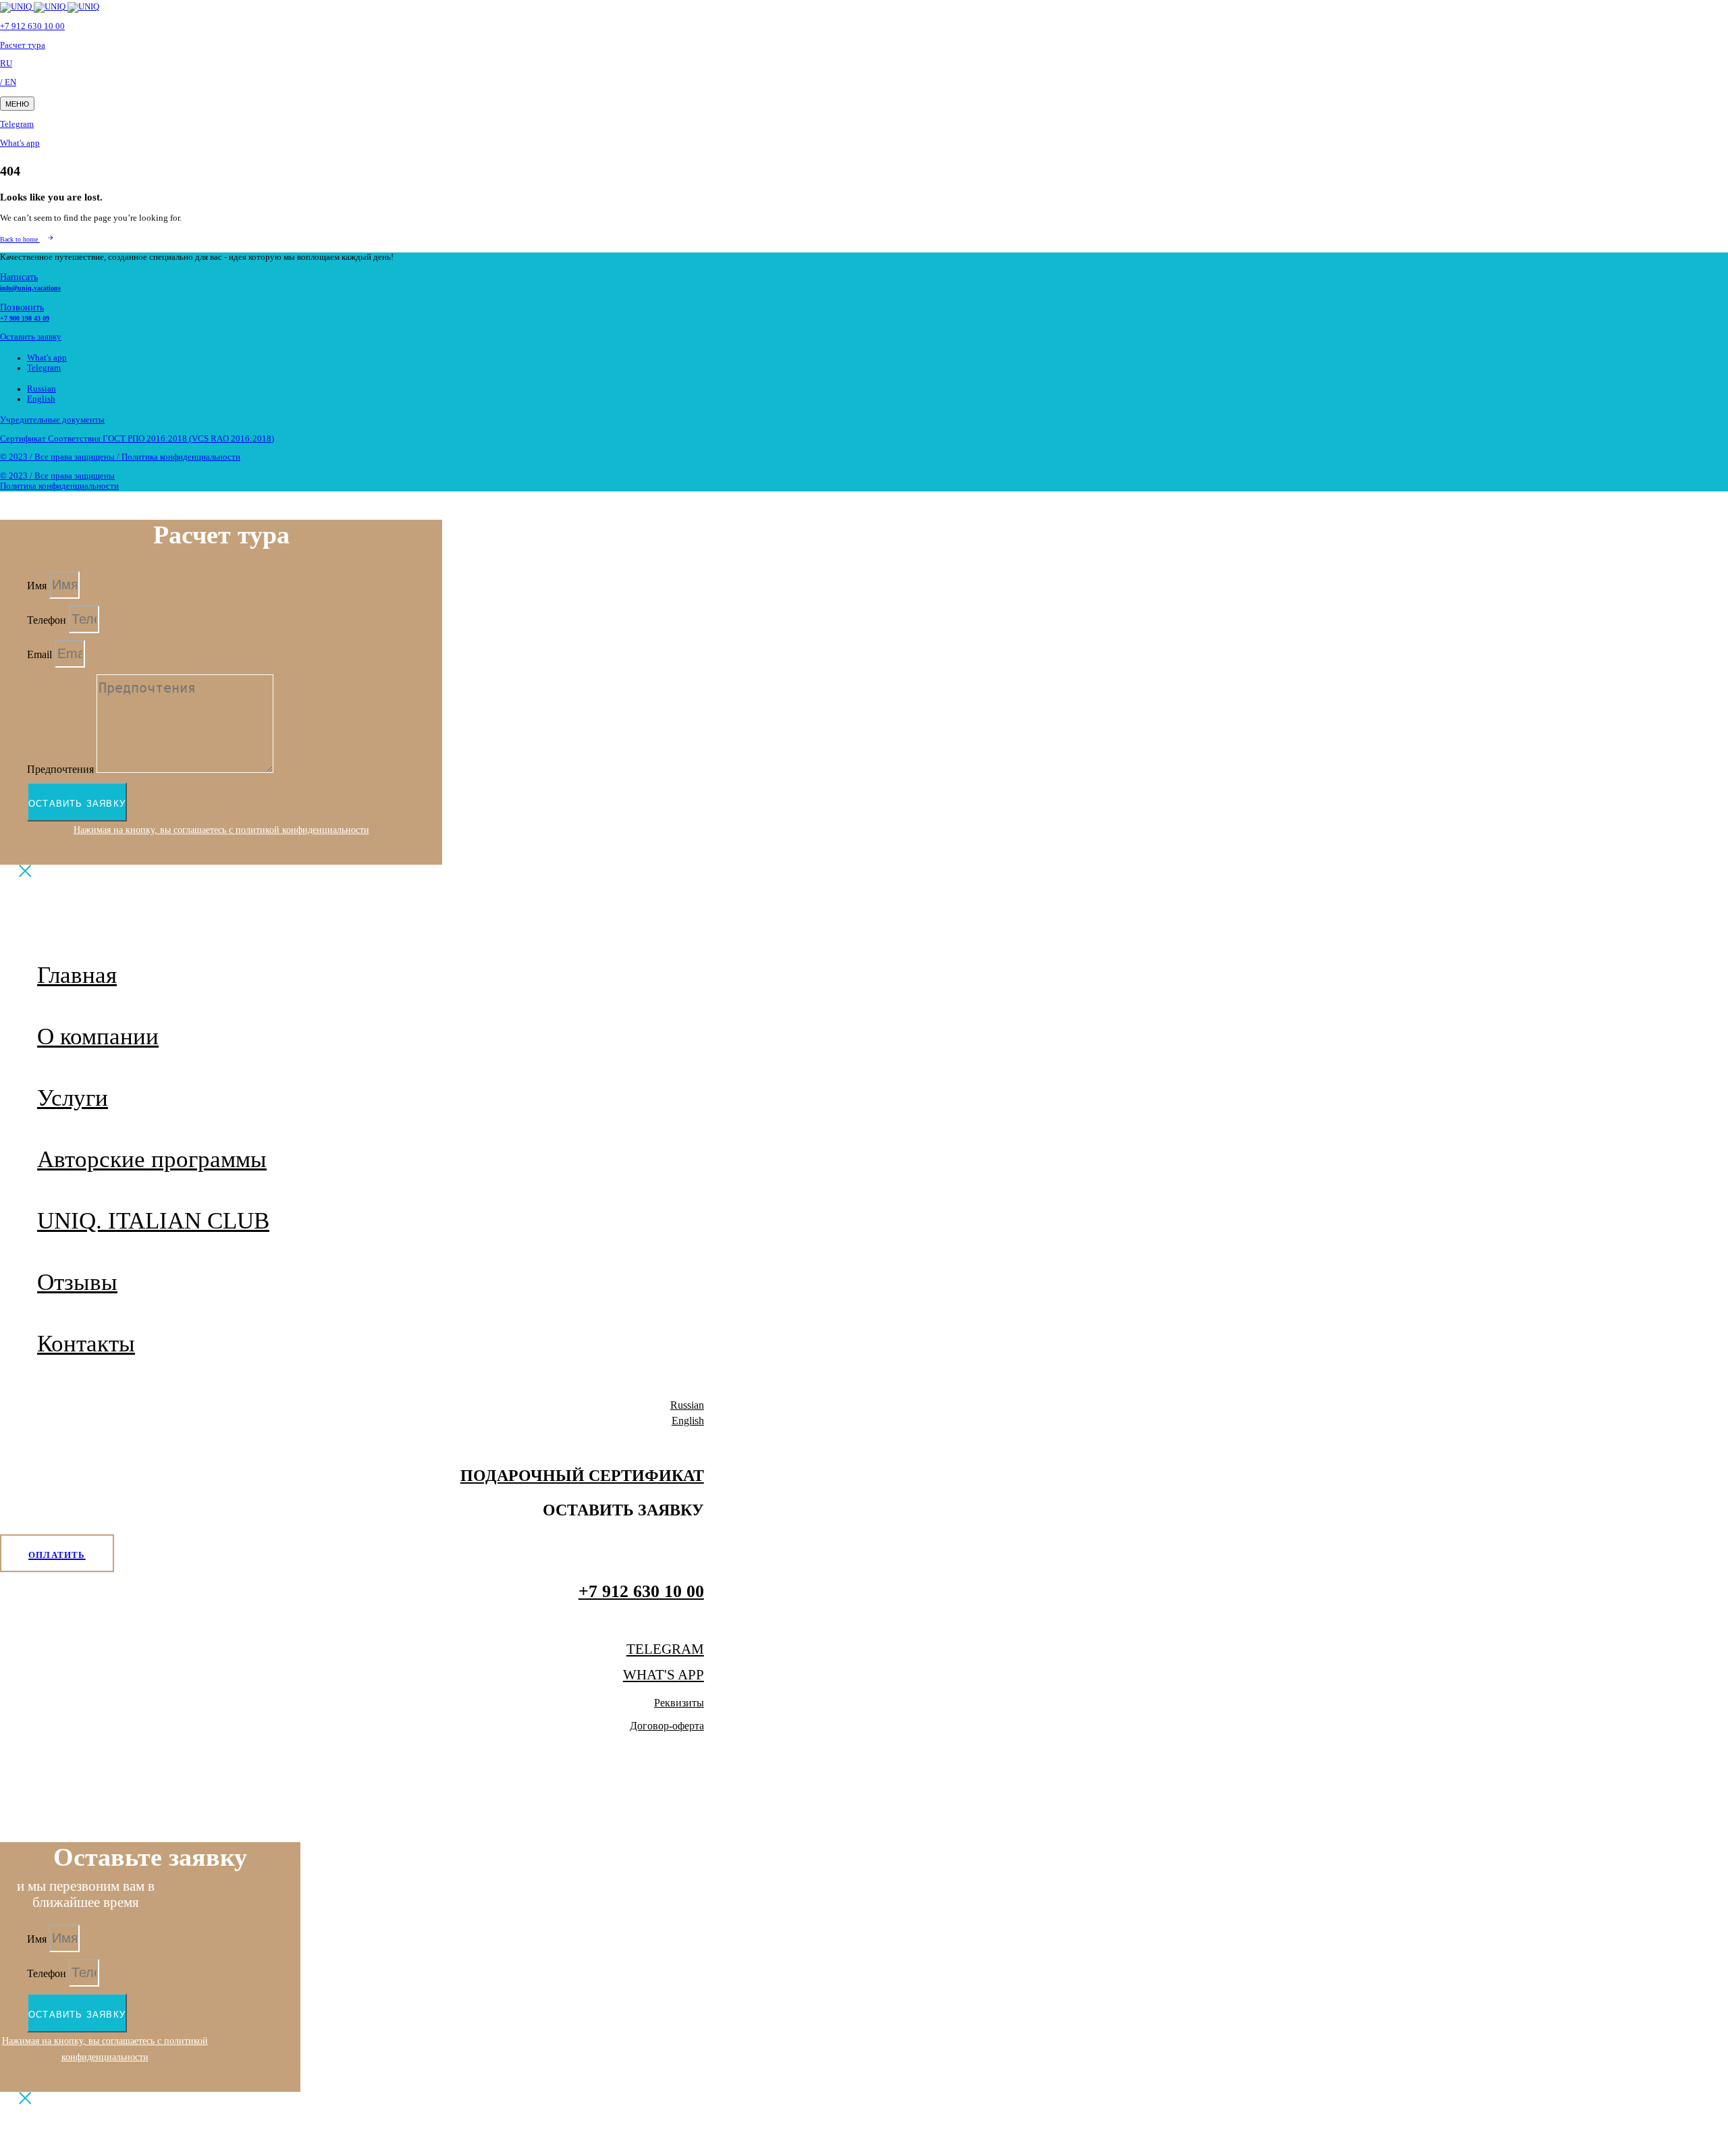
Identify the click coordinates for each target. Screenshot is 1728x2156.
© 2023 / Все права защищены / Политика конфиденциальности (120, 457)
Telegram (17, 124)
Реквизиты (679, 1703)
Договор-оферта (667, 1726)
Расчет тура (23, 45)
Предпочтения (62, 769)
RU (6, 63)
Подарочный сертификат (582, 1476)
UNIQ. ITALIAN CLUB (153, 1221)
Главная (77, 975)
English (41, 399)
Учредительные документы (52, 420)
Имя (38, 586)
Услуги (73, 1098)
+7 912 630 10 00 (32, 26)
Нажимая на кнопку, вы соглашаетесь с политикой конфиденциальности (221, 830)
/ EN (8, 82)
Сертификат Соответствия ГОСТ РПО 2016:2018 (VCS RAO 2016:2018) (137, 439)
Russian (42, 389)
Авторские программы (152, 1159)
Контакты (86, 1344)
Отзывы (77, 1282)
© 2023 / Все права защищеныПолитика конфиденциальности (59, 481)
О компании (98, 1036)
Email (41, 654)
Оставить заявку (31, 337)
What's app (20, 143)
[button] (17, 104)
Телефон (48, 620)
